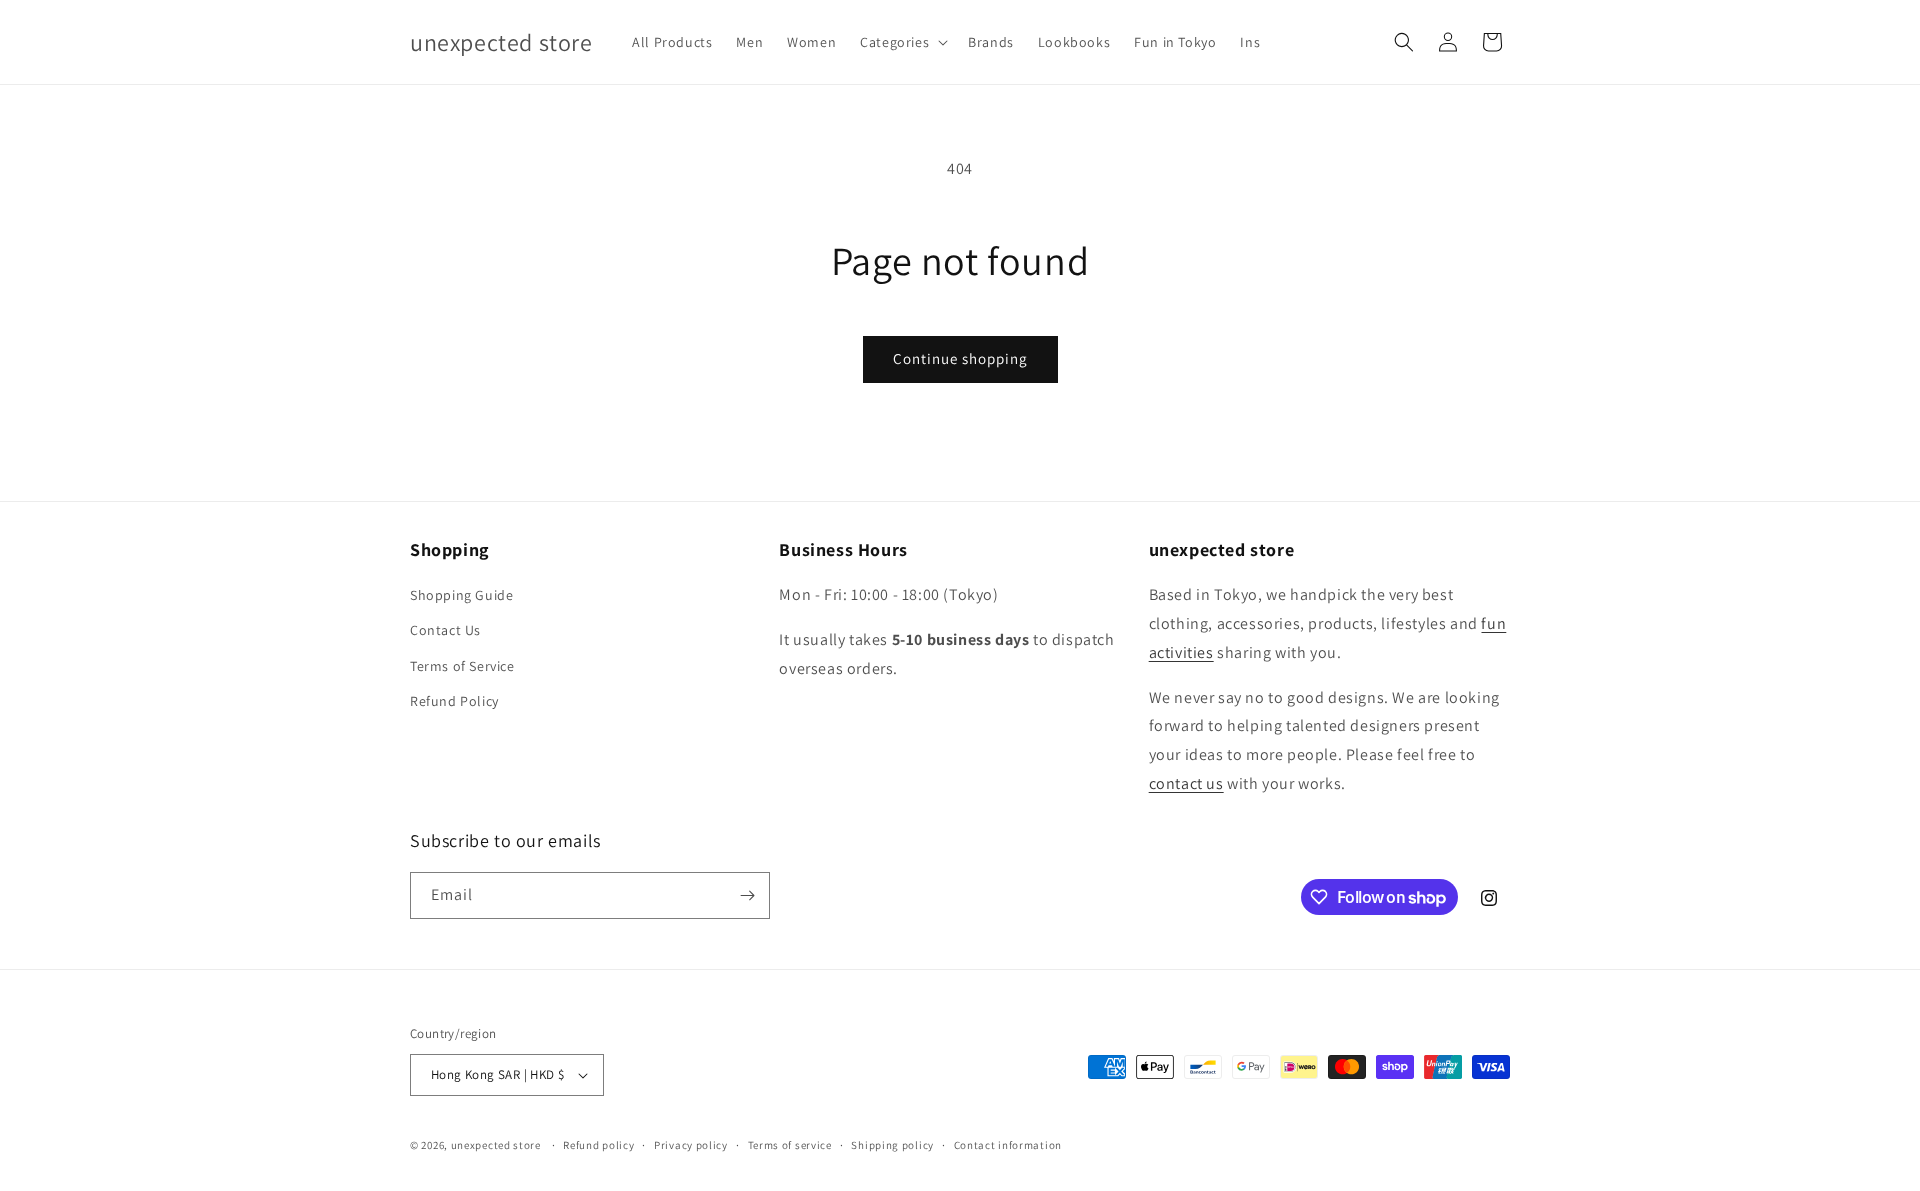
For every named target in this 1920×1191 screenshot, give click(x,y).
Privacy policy (691, 1145)
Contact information (1008, 1145)
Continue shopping (960, 358)
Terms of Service (462, 666)
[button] (902, 42)
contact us (1186, 783)
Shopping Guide (461, 595)
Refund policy (598, 1145)
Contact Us (445, 630)
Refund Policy (454, 701)
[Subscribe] (747, 895)
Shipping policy (892, 1145)
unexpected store (496, 1145)
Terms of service (790, 1145)
